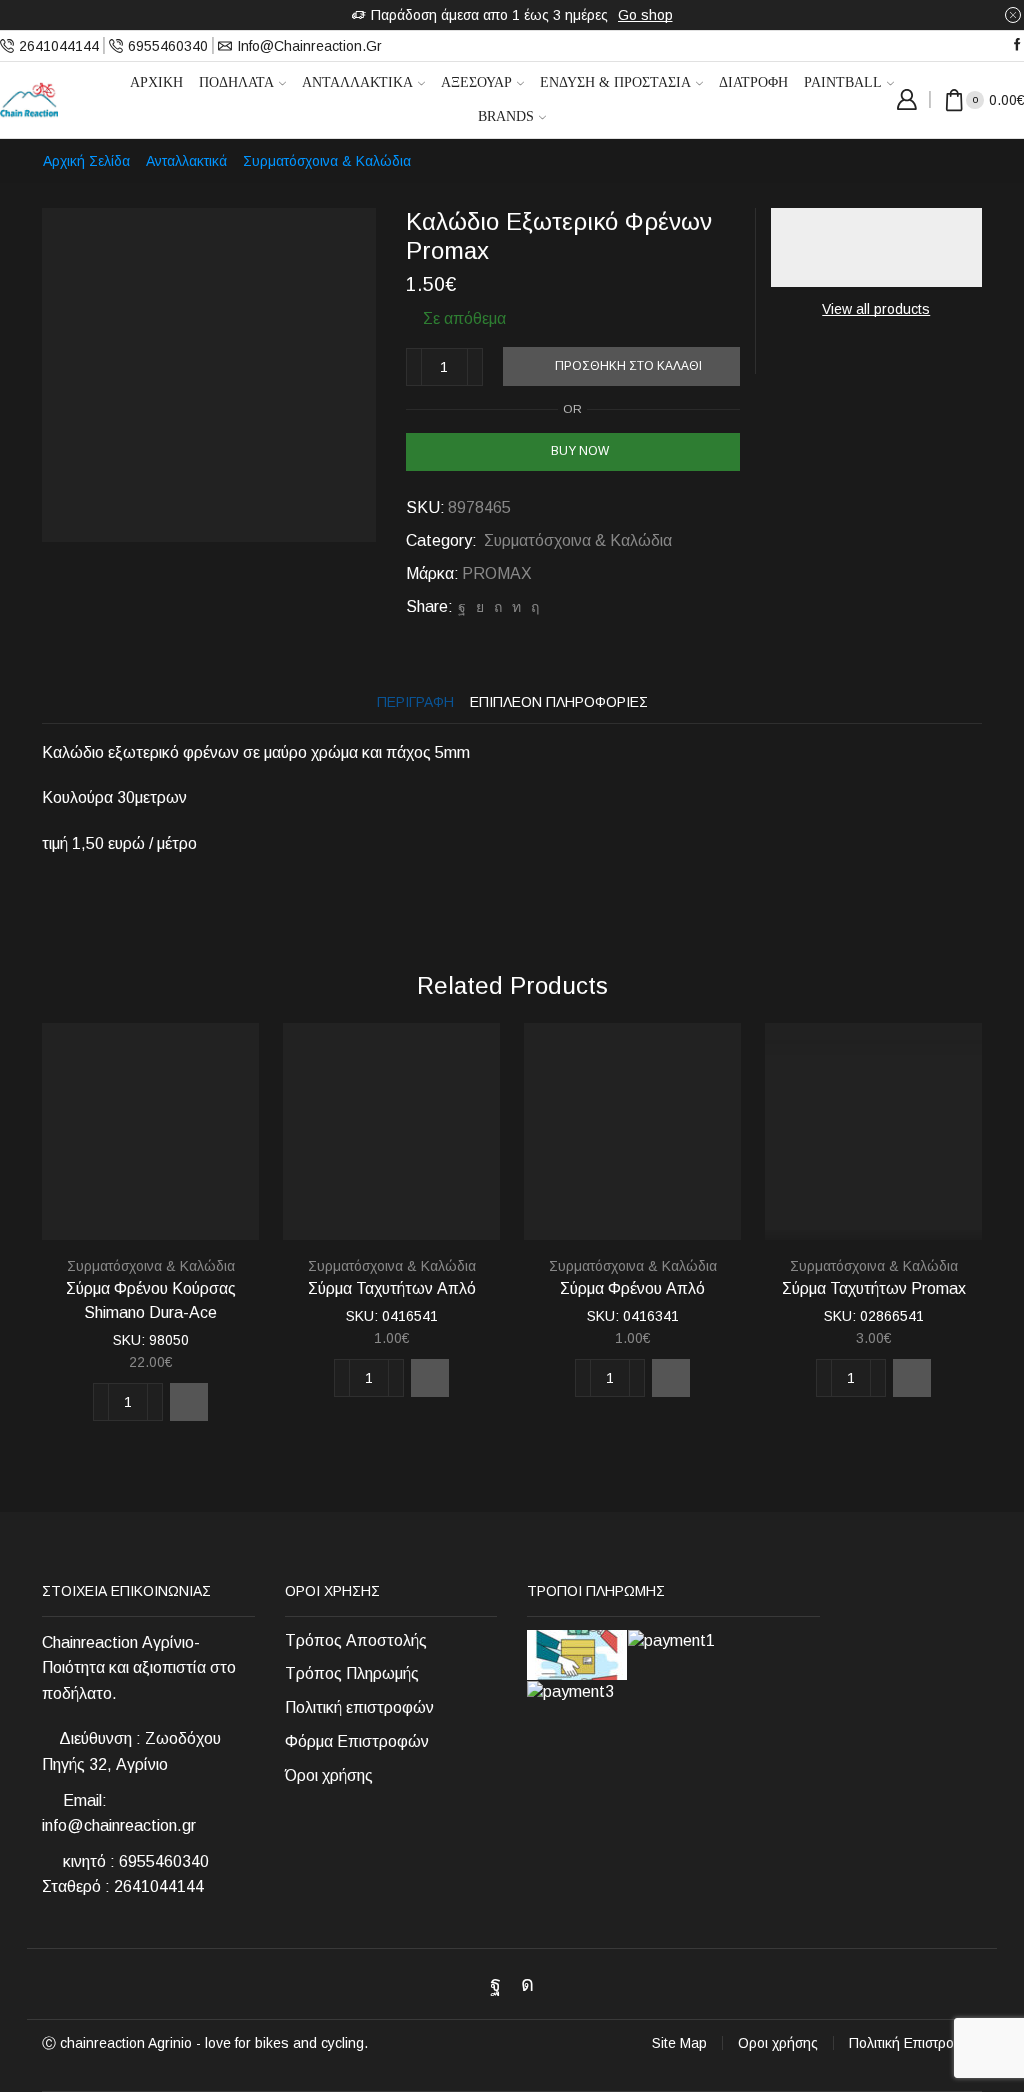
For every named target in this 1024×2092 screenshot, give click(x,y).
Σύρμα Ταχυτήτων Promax (874, 1288)
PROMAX (497, 573)
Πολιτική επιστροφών (359, 1707)
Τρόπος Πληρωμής (352, 1673)
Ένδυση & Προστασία (615, 82)
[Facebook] (1017, 45)
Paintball (843, 82)
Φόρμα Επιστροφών (357, 1741)
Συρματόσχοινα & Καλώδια (327, 161)
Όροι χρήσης (329, 1775)
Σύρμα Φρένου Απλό (632, 1288)
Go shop (645, 15)
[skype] (532, 607)
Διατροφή (753, 82)
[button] (189, 1402)
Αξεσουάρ (476, 82)
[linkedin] (516, 607)
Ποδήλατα (236, 82)
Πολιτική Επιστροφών (915, 2043)
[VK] (480, 607)
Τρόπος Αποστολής (356, 1640)
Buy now (580, 451)
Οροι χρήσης (778, 2043)
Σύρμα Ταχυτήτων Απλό (392, 1288)
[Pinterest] (498, 607)
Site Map (679, 2043)
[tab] (415, 702)
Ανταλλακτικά (357, 82)
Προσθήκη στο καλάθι (628, 366)
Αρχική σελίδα (86, 161)
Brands (506, 116)
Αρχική (156, 82)
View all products (876, 309)
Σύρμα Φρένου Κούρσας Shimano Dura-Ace (151, 1300)
